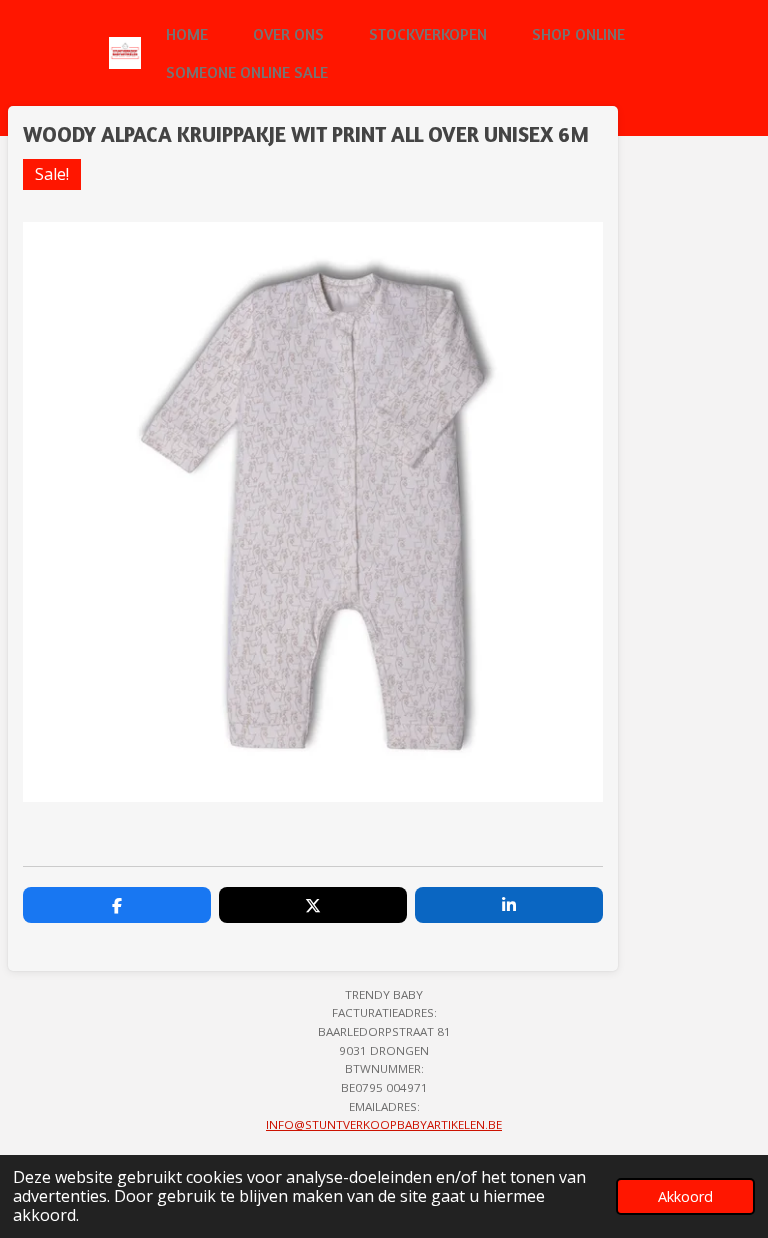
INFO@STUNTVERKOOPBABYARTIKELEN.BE (384, 1124)
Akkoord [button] (685, 1196)
